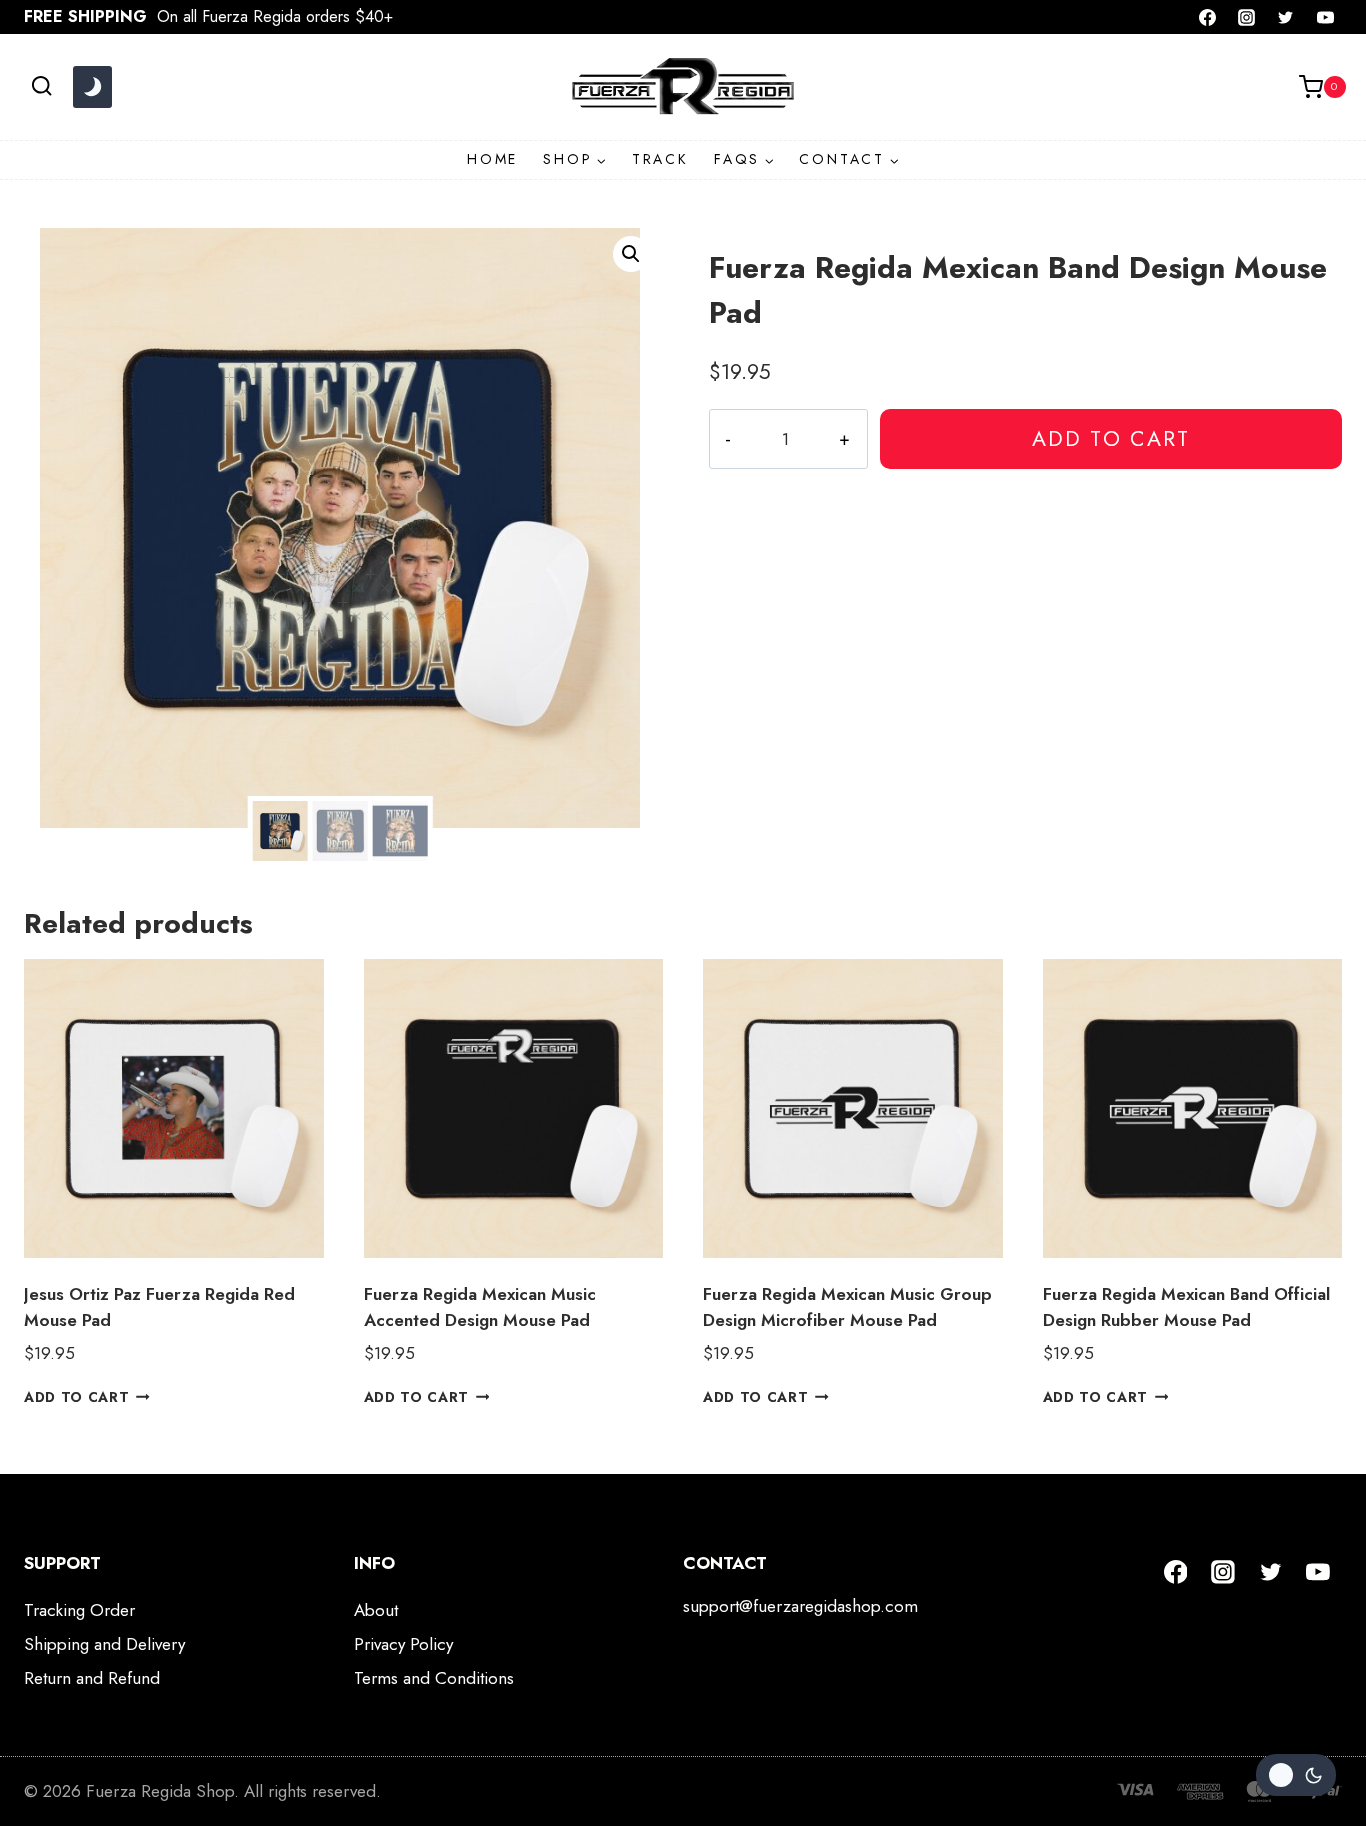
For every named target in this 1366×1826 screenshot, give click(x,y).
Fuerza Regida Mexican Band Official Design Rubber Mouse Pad (1186, 1307)
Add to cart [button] (76, 1396)
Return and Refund (92, 1678)
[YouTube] (1325, 17)
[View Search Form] (41, 86)
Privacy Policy (403, 1644)
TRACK (660, 159)
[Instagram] (1247, 17)
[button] (631, 254)
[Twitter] (1286, 17)
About (376, 1610)
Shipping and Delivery (104, 1644)
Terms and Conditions (434, 1678)
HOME (492, 159)
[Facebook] (1208, 17)
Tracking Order (79, 1610)
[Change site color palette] (92, 87)
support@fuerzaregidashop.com (800, 1606)
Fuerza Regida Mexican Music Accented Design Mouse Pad (480, 1307)
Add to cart (1111, 438)
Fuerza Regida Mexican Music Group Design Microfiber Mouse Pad (847, 1307)
